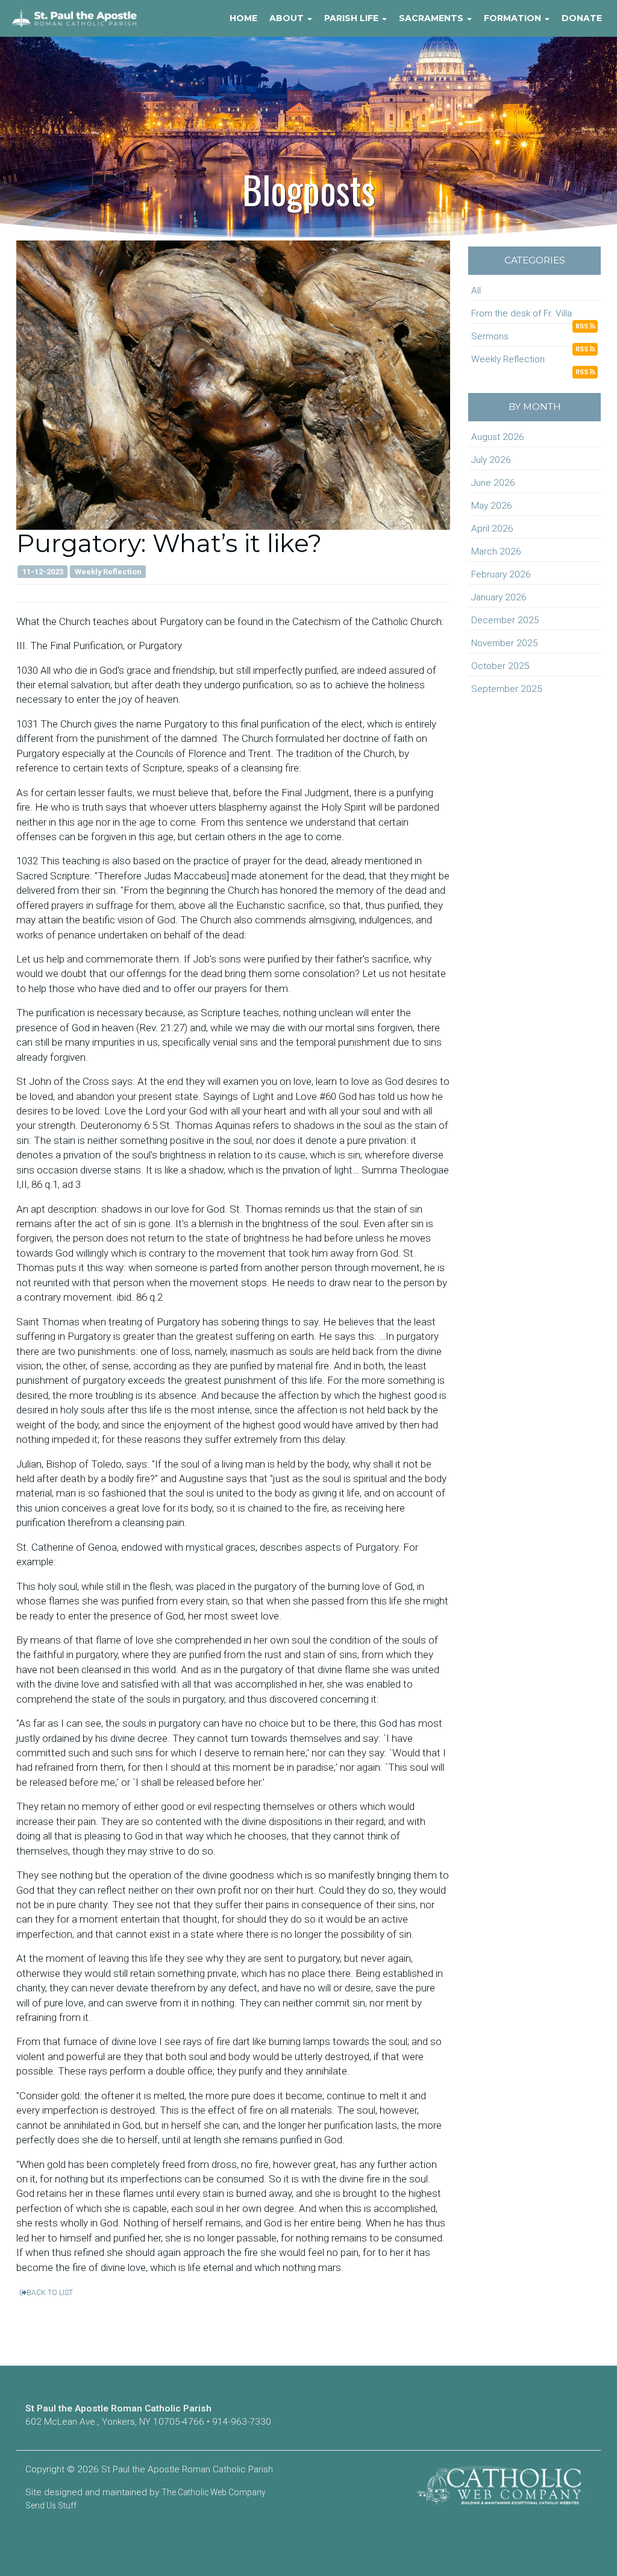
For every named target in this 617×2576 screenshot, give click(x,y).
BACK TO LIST (50, 2293)
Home (243, 18)
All (476, 291)
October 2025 (500, 666)
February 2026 (501, 574)
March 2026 (496, 551)
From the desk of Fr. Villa (521, 313)
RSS (583, 326)
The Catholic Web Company (214, 2492)
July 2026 (491, 460)
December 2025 (505, 620)
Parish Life (352, 18)
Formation (514, 18)
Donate (582, 18)
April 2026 (492, 529)
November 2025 (505, 643)
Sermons (490, 336)
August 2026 (498, 437)
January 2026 (499, 597)
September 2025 (507, 689)
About (288, 18)
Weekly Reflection (508, 359)
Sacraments (432, 18)
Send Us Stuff (51, 2505)
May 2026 (492, 506)
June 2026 (493, 483)
